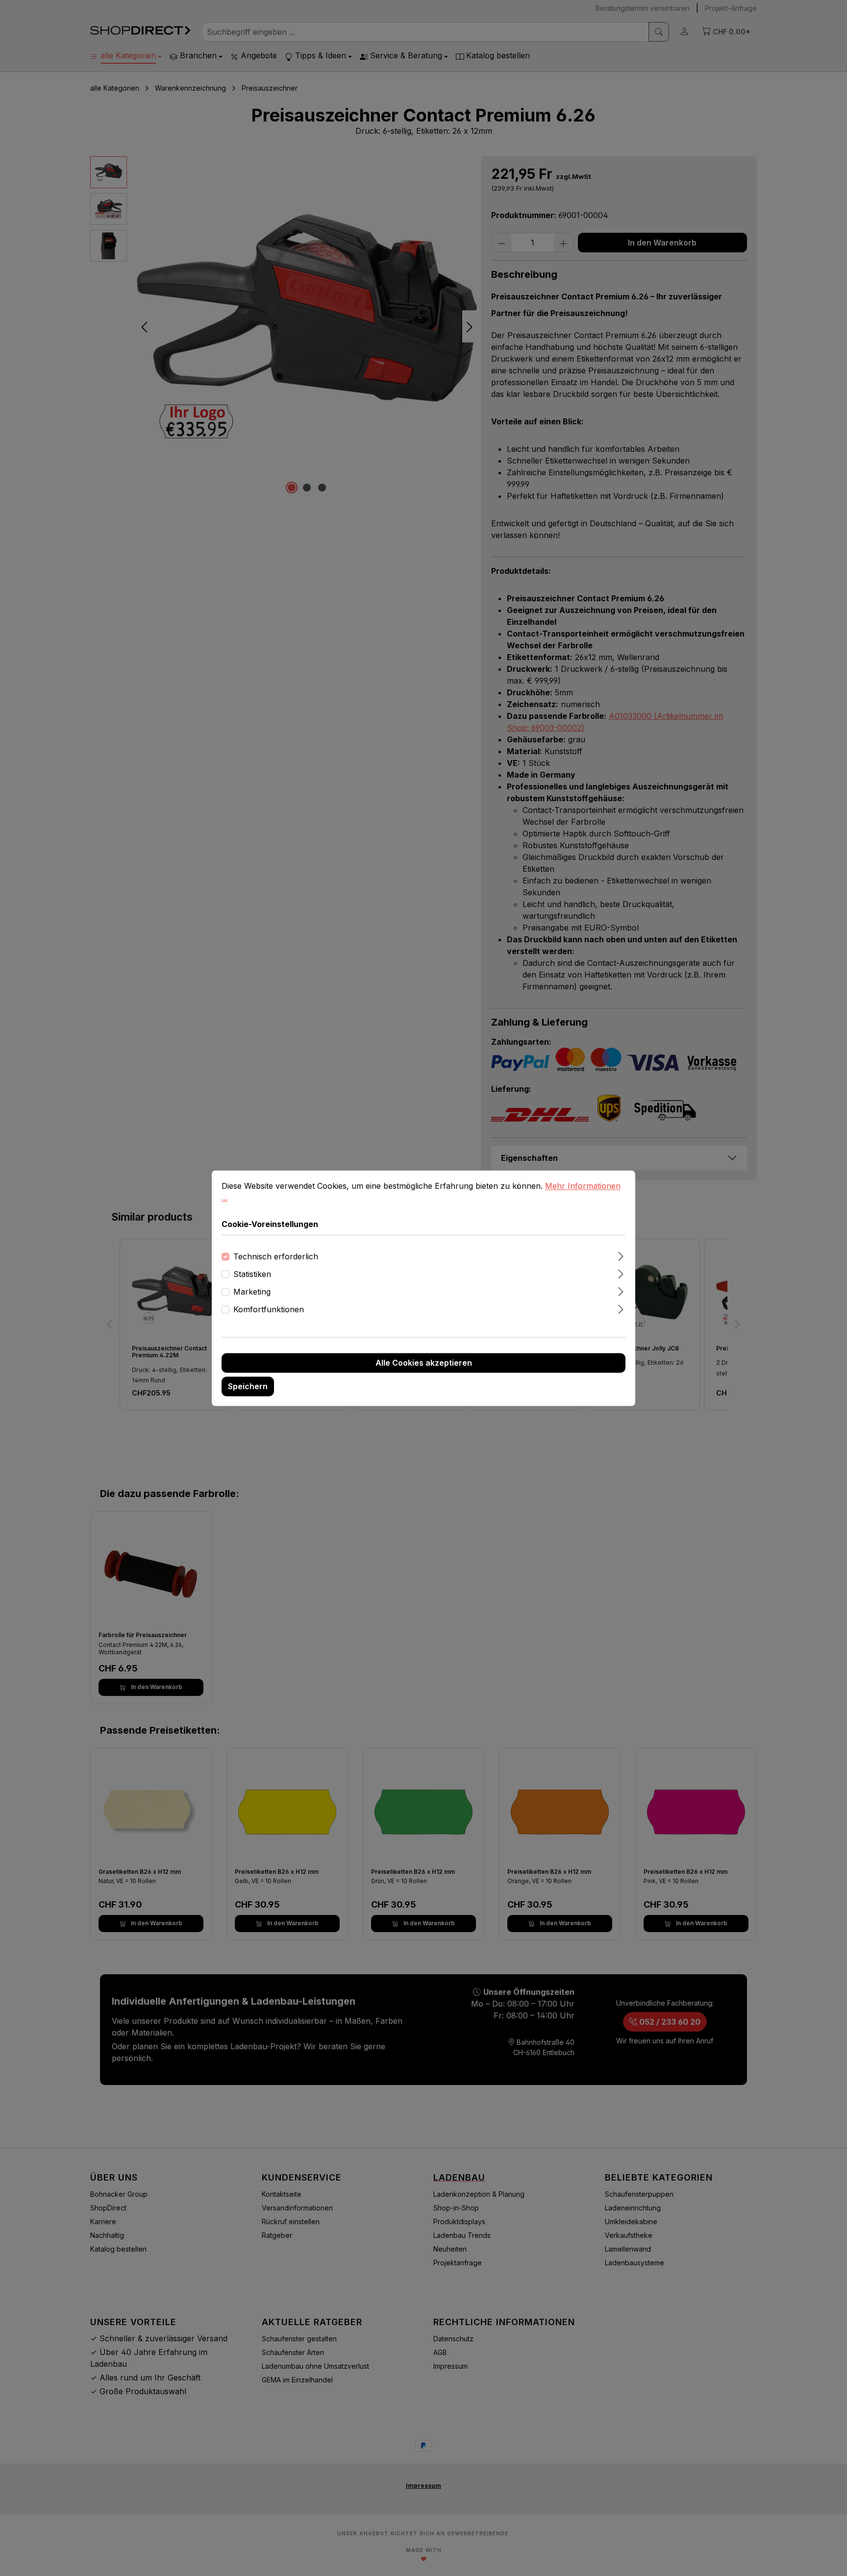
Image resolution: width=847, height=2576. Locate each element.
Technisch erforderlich (276, 1256)
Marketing (252, 1292)
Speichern (248, 1386)
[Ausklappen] (621, 1255)
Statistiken (252, 1274)
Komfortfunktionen (269, 1309)
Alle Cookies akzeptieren (424, 1363)
